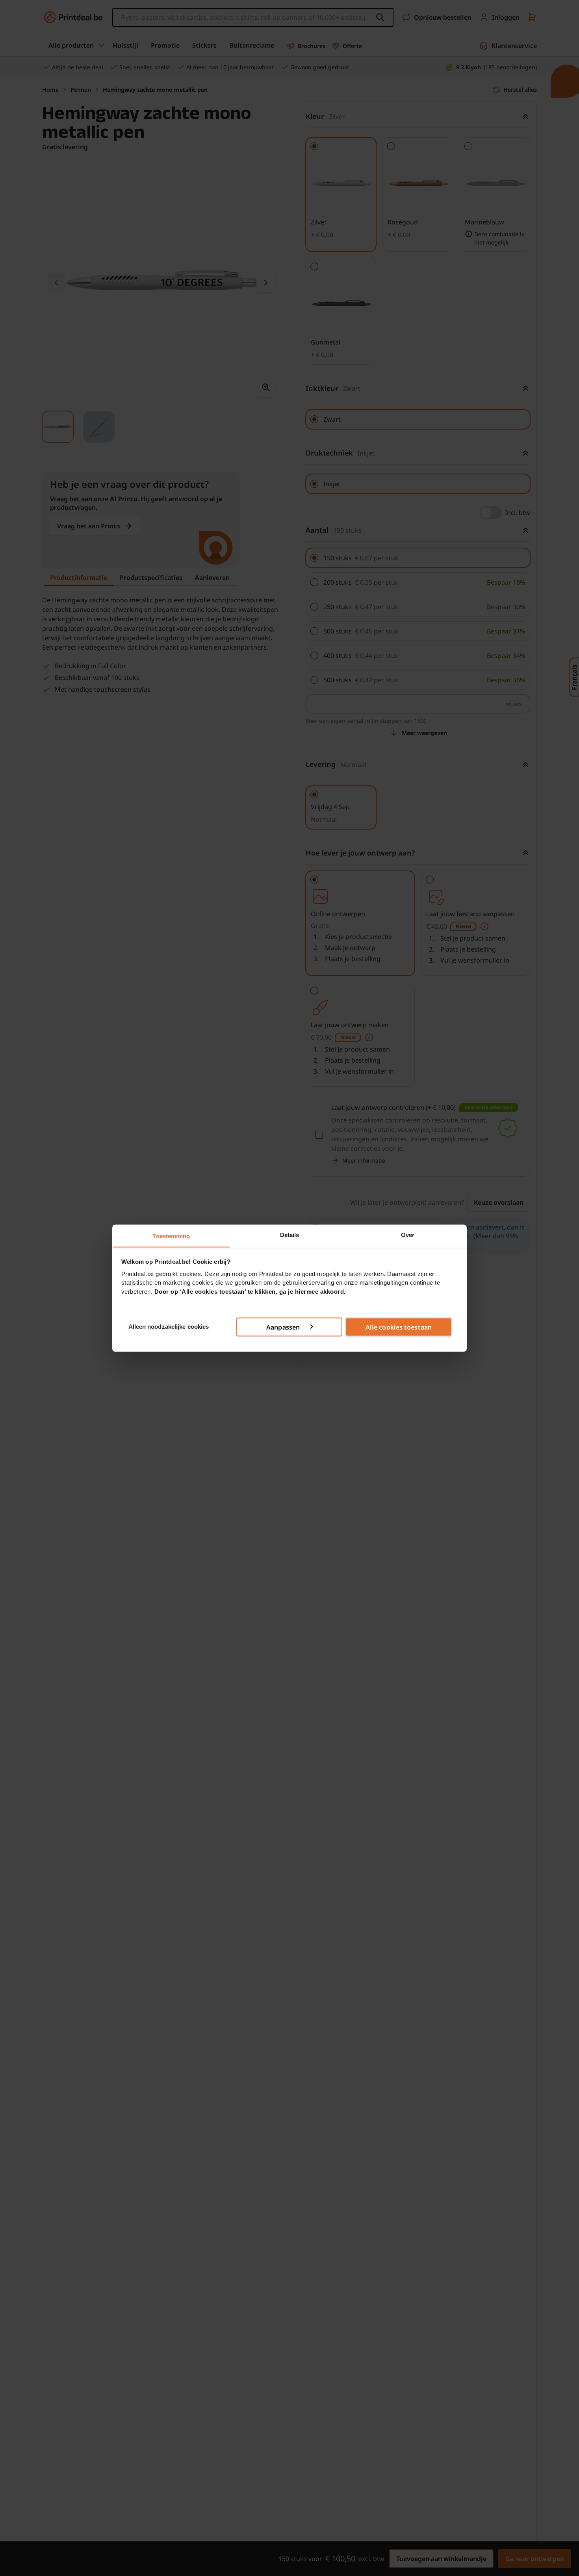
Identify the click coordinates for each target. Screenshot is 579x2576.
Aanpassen (283, 1327)
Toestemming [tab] (171, 1236)
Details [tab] (290, 1234)
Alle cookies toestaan (399, 1327)
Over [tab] (408, 1234)
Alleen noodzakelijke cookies (169, 1326)
